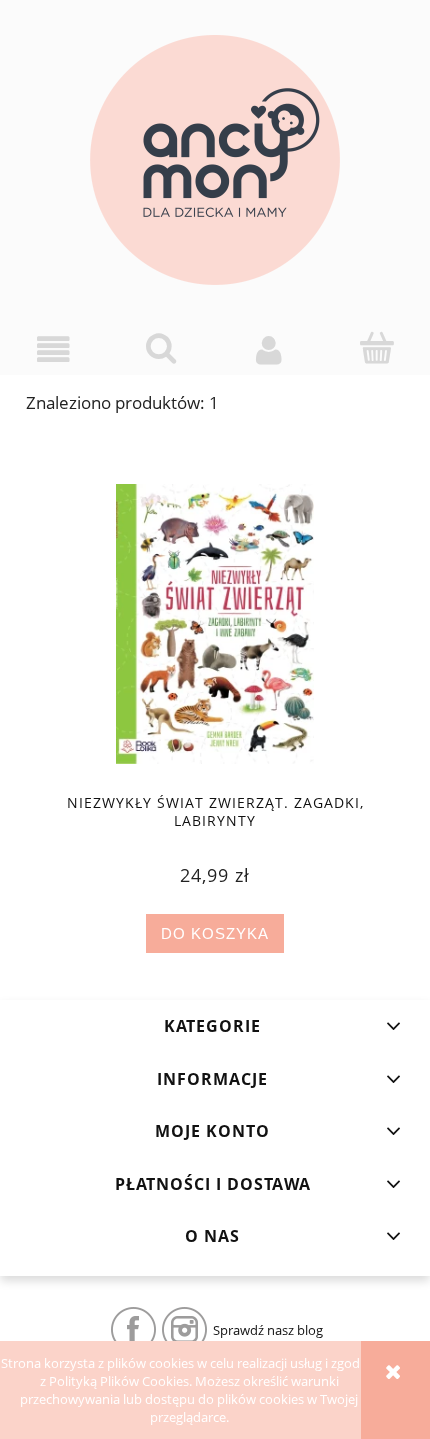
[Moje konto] (269, 349)
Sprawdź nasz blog (268, 1330)
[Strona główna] (215, 160)
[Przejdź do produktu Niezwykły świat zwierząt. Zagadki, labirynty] (215, 624)
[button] (54, 349)
